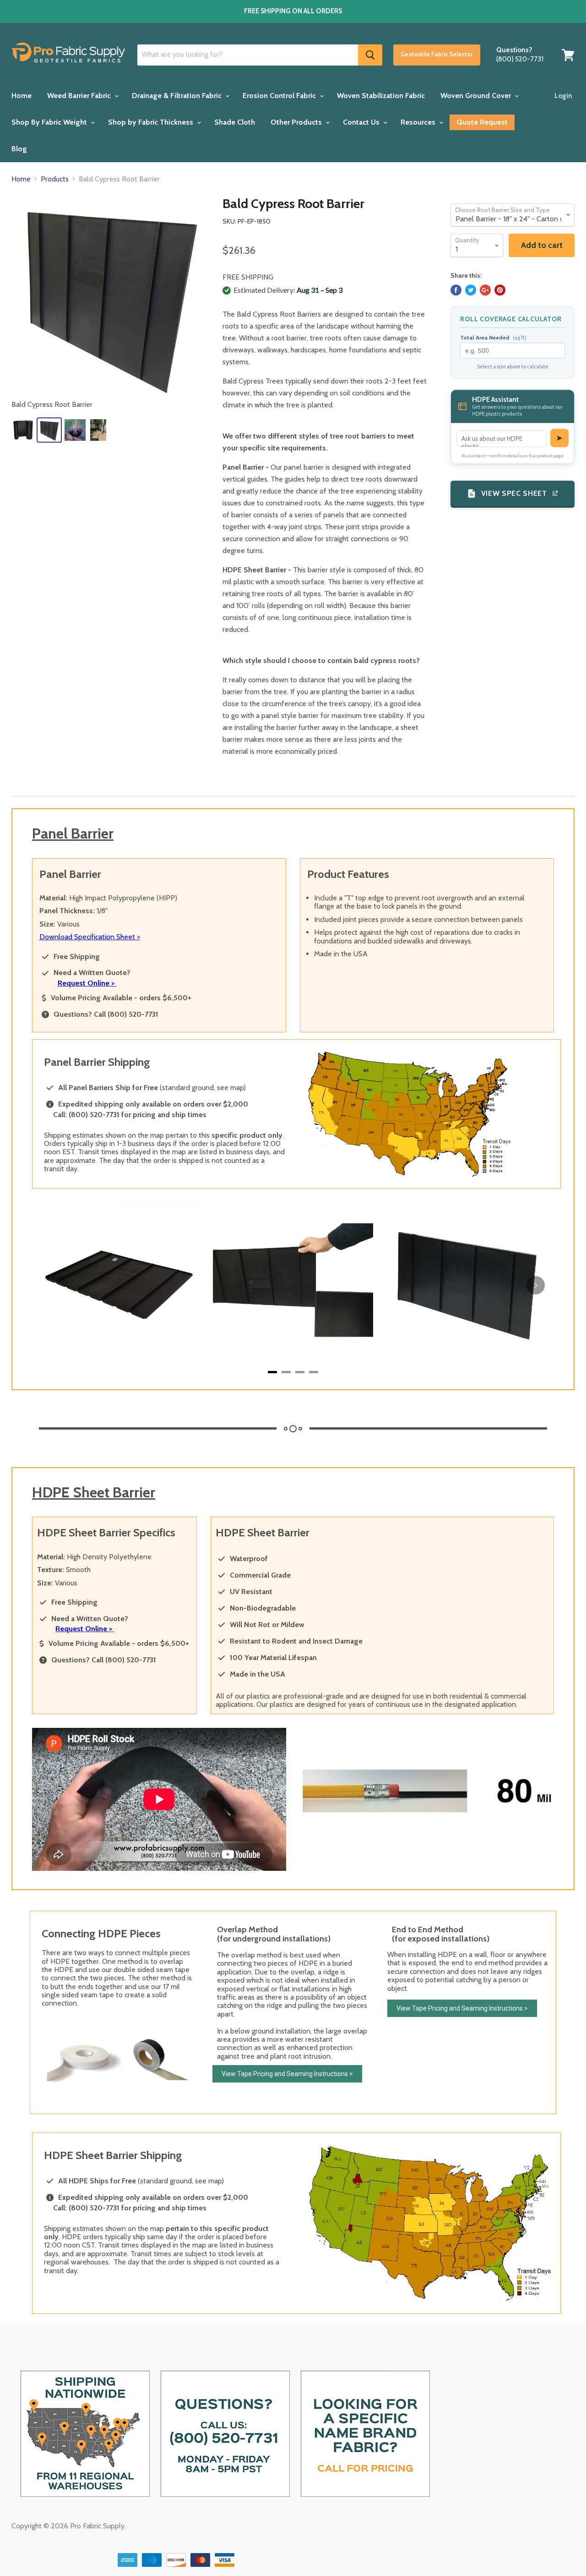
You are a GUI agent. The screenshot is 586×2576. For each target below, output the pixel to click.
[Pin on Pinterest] (500, 290)
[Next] (536, 1285)
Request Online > (87, 983)
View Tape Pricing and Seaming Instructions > (287, 2074)
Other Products (297, 122)
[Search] (370, 55)
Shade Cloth (235, 122)
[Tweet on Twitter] (471, 290)
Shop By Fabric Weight (50, 122)
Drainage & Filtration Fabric (178, 96)
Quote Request (482, 122)
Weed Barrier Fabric (80, 96)
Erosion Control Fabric (280, 96)
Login (563, 96)
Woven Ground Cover (477, 96)
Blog (19, 149)
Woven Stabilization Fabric (381, 96)
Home (22, 96)
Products (55, 179)
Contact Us (362, 122)
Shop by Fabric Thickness (152, 122)
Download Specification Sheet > (90, 937)
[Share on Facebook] (456, 290)
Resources (419, 122)
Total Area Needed (493, 338)
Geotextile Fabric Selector (437, 54)
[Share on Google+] (485, 290)
